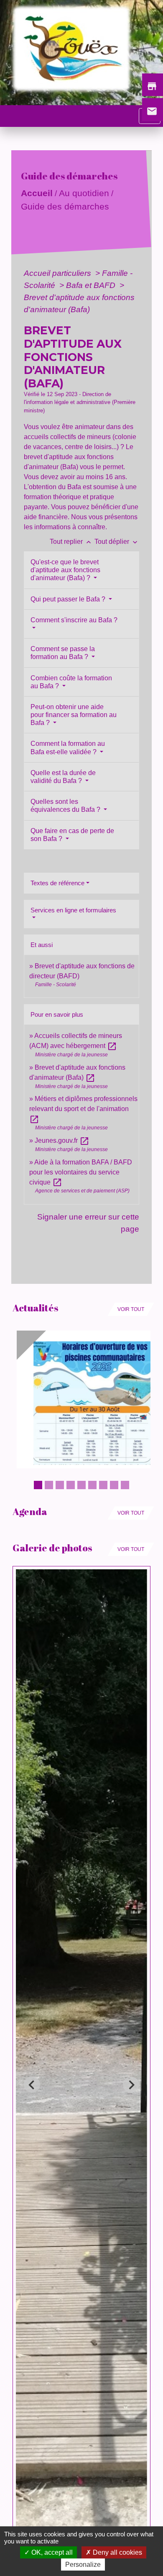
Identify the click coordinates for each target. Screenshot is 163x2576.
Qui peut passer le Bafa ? (69, 599)
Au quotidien (84, 193)
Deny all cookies (117, 2552)
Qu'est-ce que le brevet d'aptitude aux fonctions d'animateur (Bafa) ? (65, 570)
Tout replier (71, 542)
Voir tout (131, 1309)
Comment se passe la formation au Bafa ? (63, 653)
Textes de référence (57, 883)
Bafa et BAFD (92, 285)
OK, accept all (51, 2552)
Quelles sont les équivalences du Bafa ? (66, 806)
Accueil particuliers (59, 273)
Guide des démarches (65, 206)
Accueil (37, 193)
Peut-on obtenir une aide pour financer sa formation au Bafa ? (74, 715)
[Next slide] (131, 2085)
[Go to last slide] (32, 2085)
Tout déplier (117, 542)
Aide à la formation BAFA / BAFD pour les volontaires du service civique (81, 1172)
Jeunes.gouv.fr (62, 1140)
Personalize (83, 2565)
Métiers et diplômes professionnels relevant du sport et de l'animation (83, 1109)
